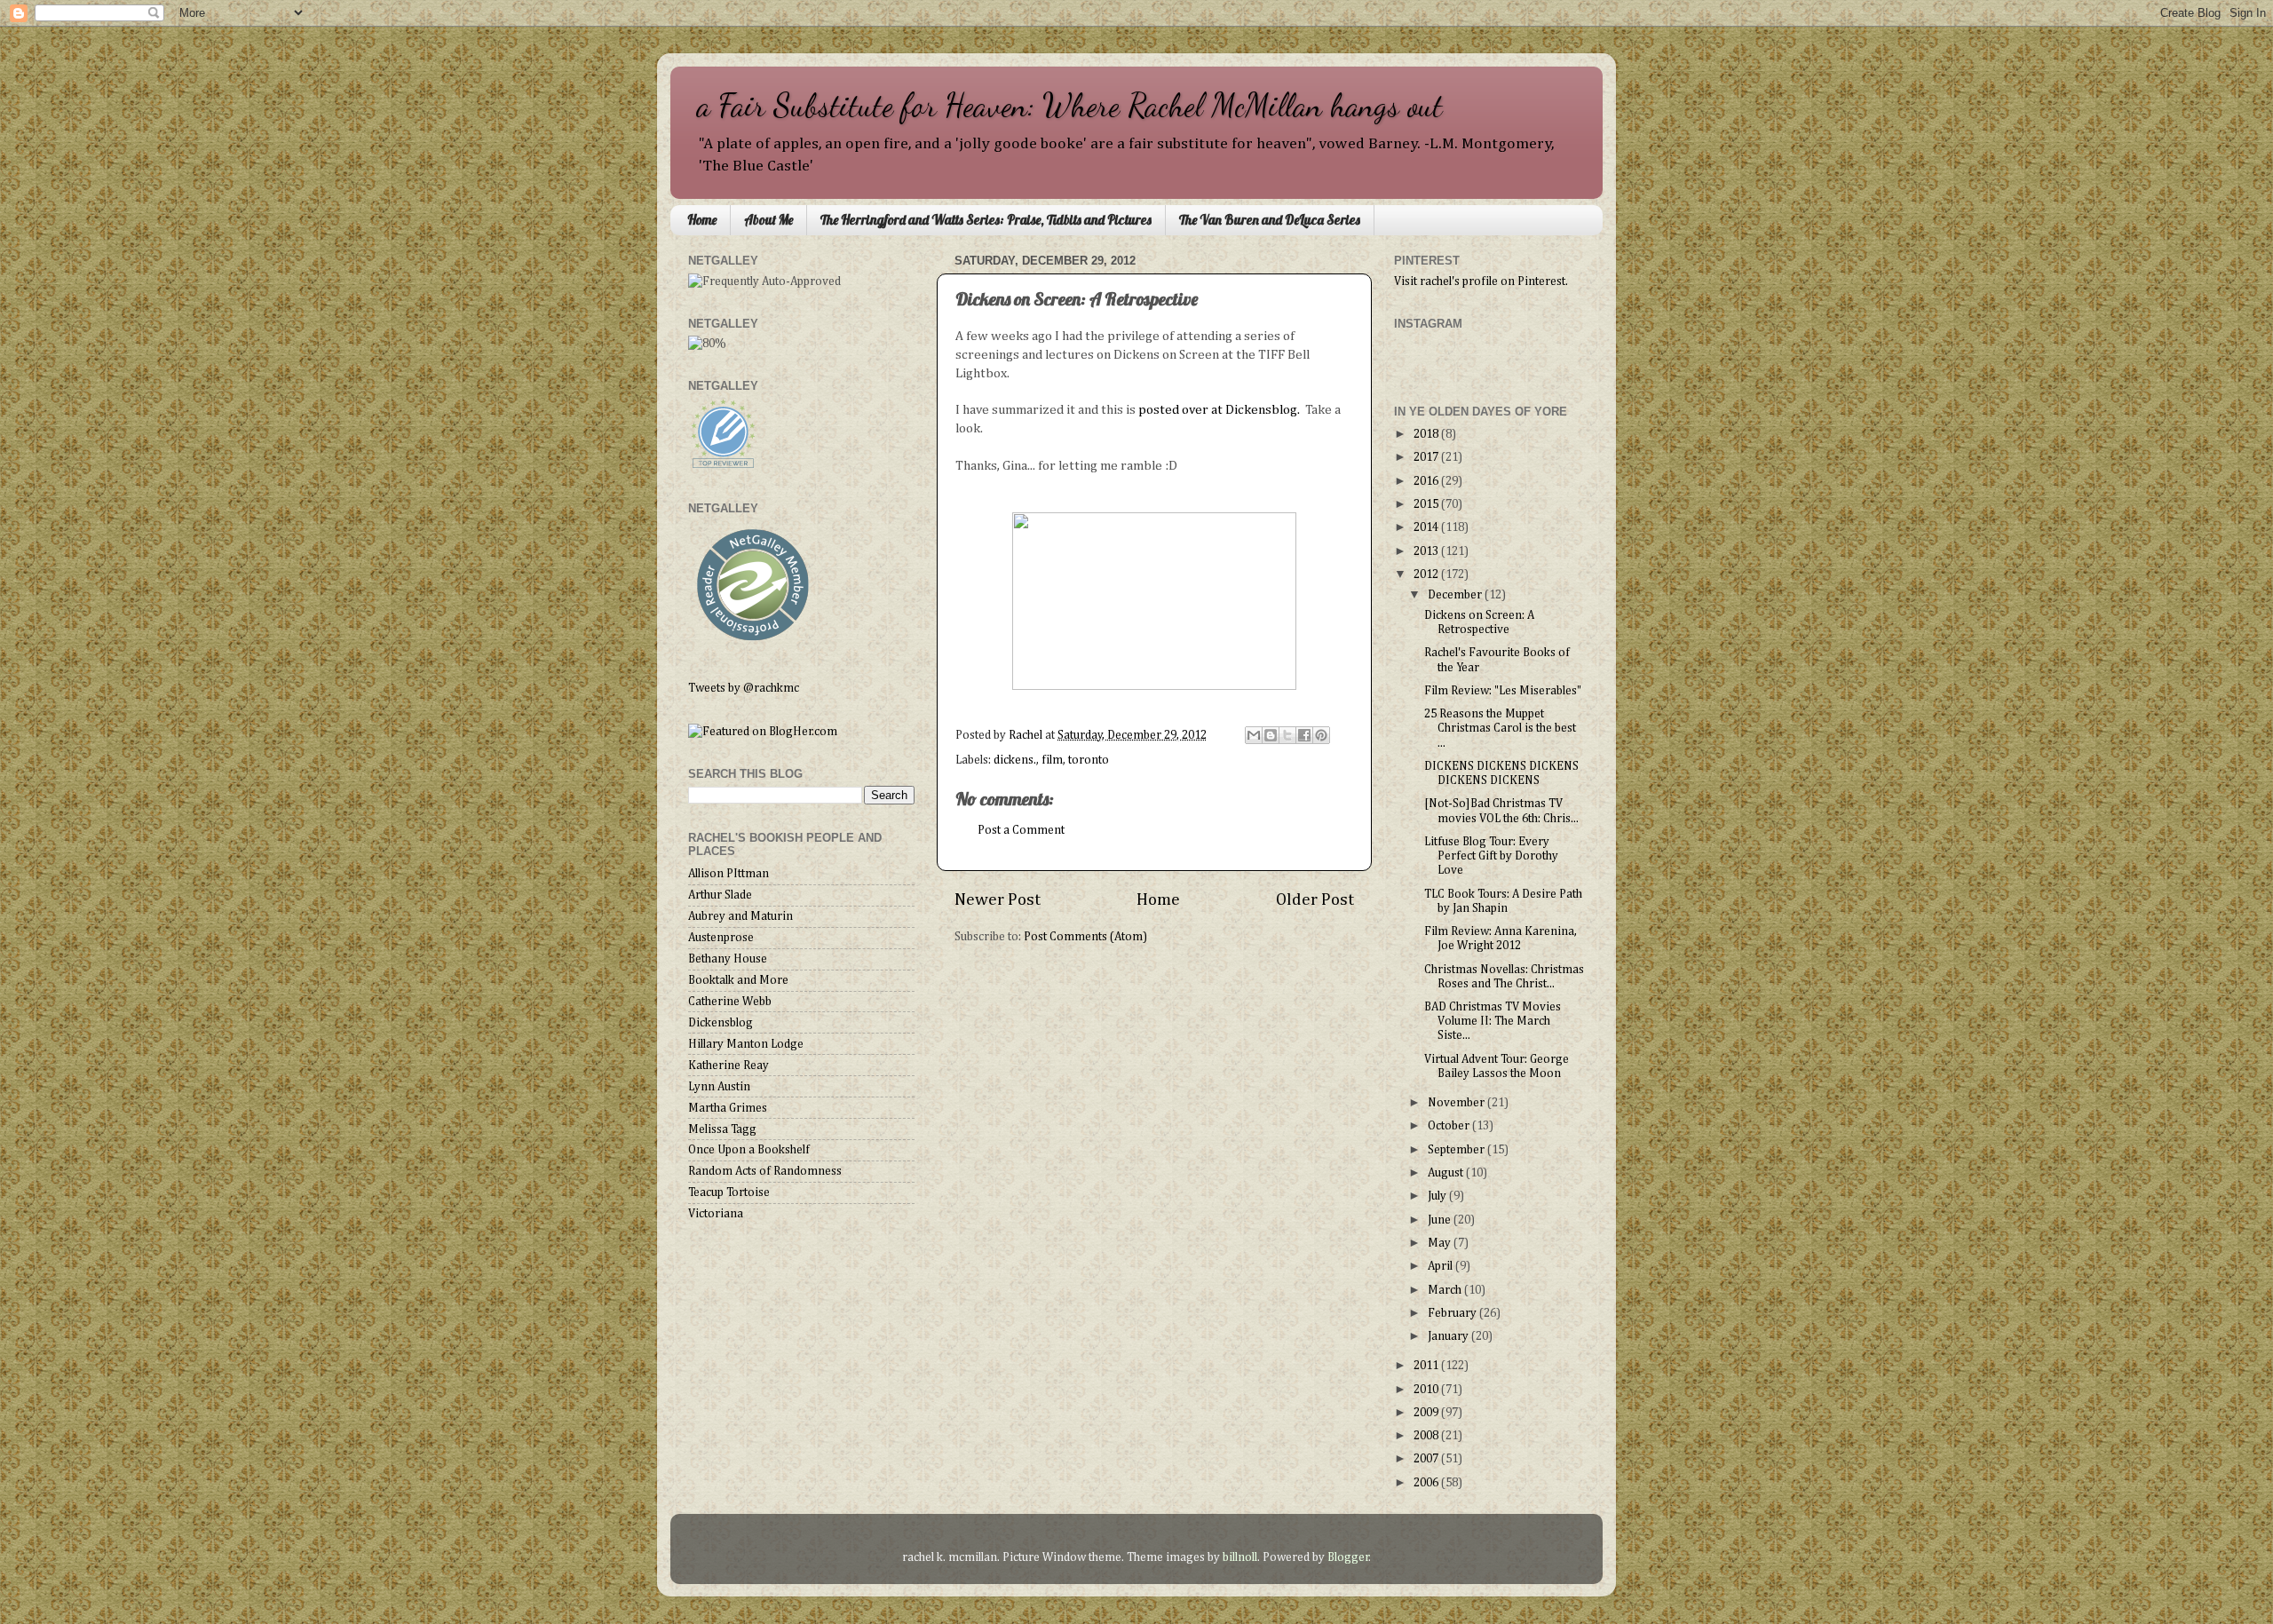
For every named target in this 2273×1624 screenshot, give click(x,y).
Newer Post (998, 900)
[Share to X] (1287, 735)
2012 (1427, 574)
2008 (1427, 1436)
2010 (1427, 1390)
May (1441, 1243)
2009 (1427, 1413)
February (1453, 1313)
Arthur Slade (720, 895)
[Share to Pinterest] (1321, 735)
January (1449, 1336)
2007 (1427, 1459)
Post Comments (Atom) (1085, 937)
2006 (1427, 1483)
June (1441, 1220)
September (1457, 1150)
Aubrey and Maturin (741, 916)
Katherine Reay (729, 1066)
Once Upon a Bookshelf (749, 1150)
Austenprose (721, 938)
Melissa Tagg (722, 1129)
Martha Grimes (728, 1108)
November (1457, 1103)
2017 (1427, 457)
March (1446, 1290)
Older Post (1315, 900)
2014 (1427, 527)
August (1447, 1173)
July (1438, 1196)
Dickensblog (721, 1023)
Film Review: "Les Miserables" (1503, 691)
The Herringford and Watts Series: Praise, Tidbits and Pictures (986, 220)
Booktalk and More (738, 980)
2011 (1427, 1366)
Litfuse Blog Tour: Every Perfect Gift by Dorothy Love (1491, 856)
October (1450, 1126)
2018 (1427, 434)
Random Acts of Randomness (765, 1171)
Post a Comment (1021, 830)
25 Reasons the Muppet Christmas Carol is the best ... (1500, 728)
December (1456, 595)
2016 (1427, 481)
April (1441, 1266)
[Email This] (1254, 735)
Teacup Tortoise (729, 1192)
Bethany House (728, 959)
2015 (1427, 504)
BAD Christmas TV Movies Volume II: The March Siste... (1493, 1021)
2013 (1427, 551)
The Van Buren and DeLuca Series (1270, 220)
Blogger (1348, 1557)
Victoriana (716, 1214)
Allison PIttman (729, 874)
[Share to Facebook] (1304, 735)
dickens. (1015, 760)
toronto (1089, 760)
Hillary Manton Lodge (746, 1044)
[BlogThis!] (1271, 735)
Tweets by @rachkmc (744, 688)
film (1052, 760)
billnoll (1240, 1557)
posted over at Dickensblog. (1218, 410)
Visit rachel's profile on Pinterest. (1481, 281)
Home (702, 220)
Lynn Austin (719, 1087)
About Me (768, 220)
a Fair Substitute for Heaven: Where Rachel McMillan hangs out (1070, 105)
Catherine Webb (730, 1002)
